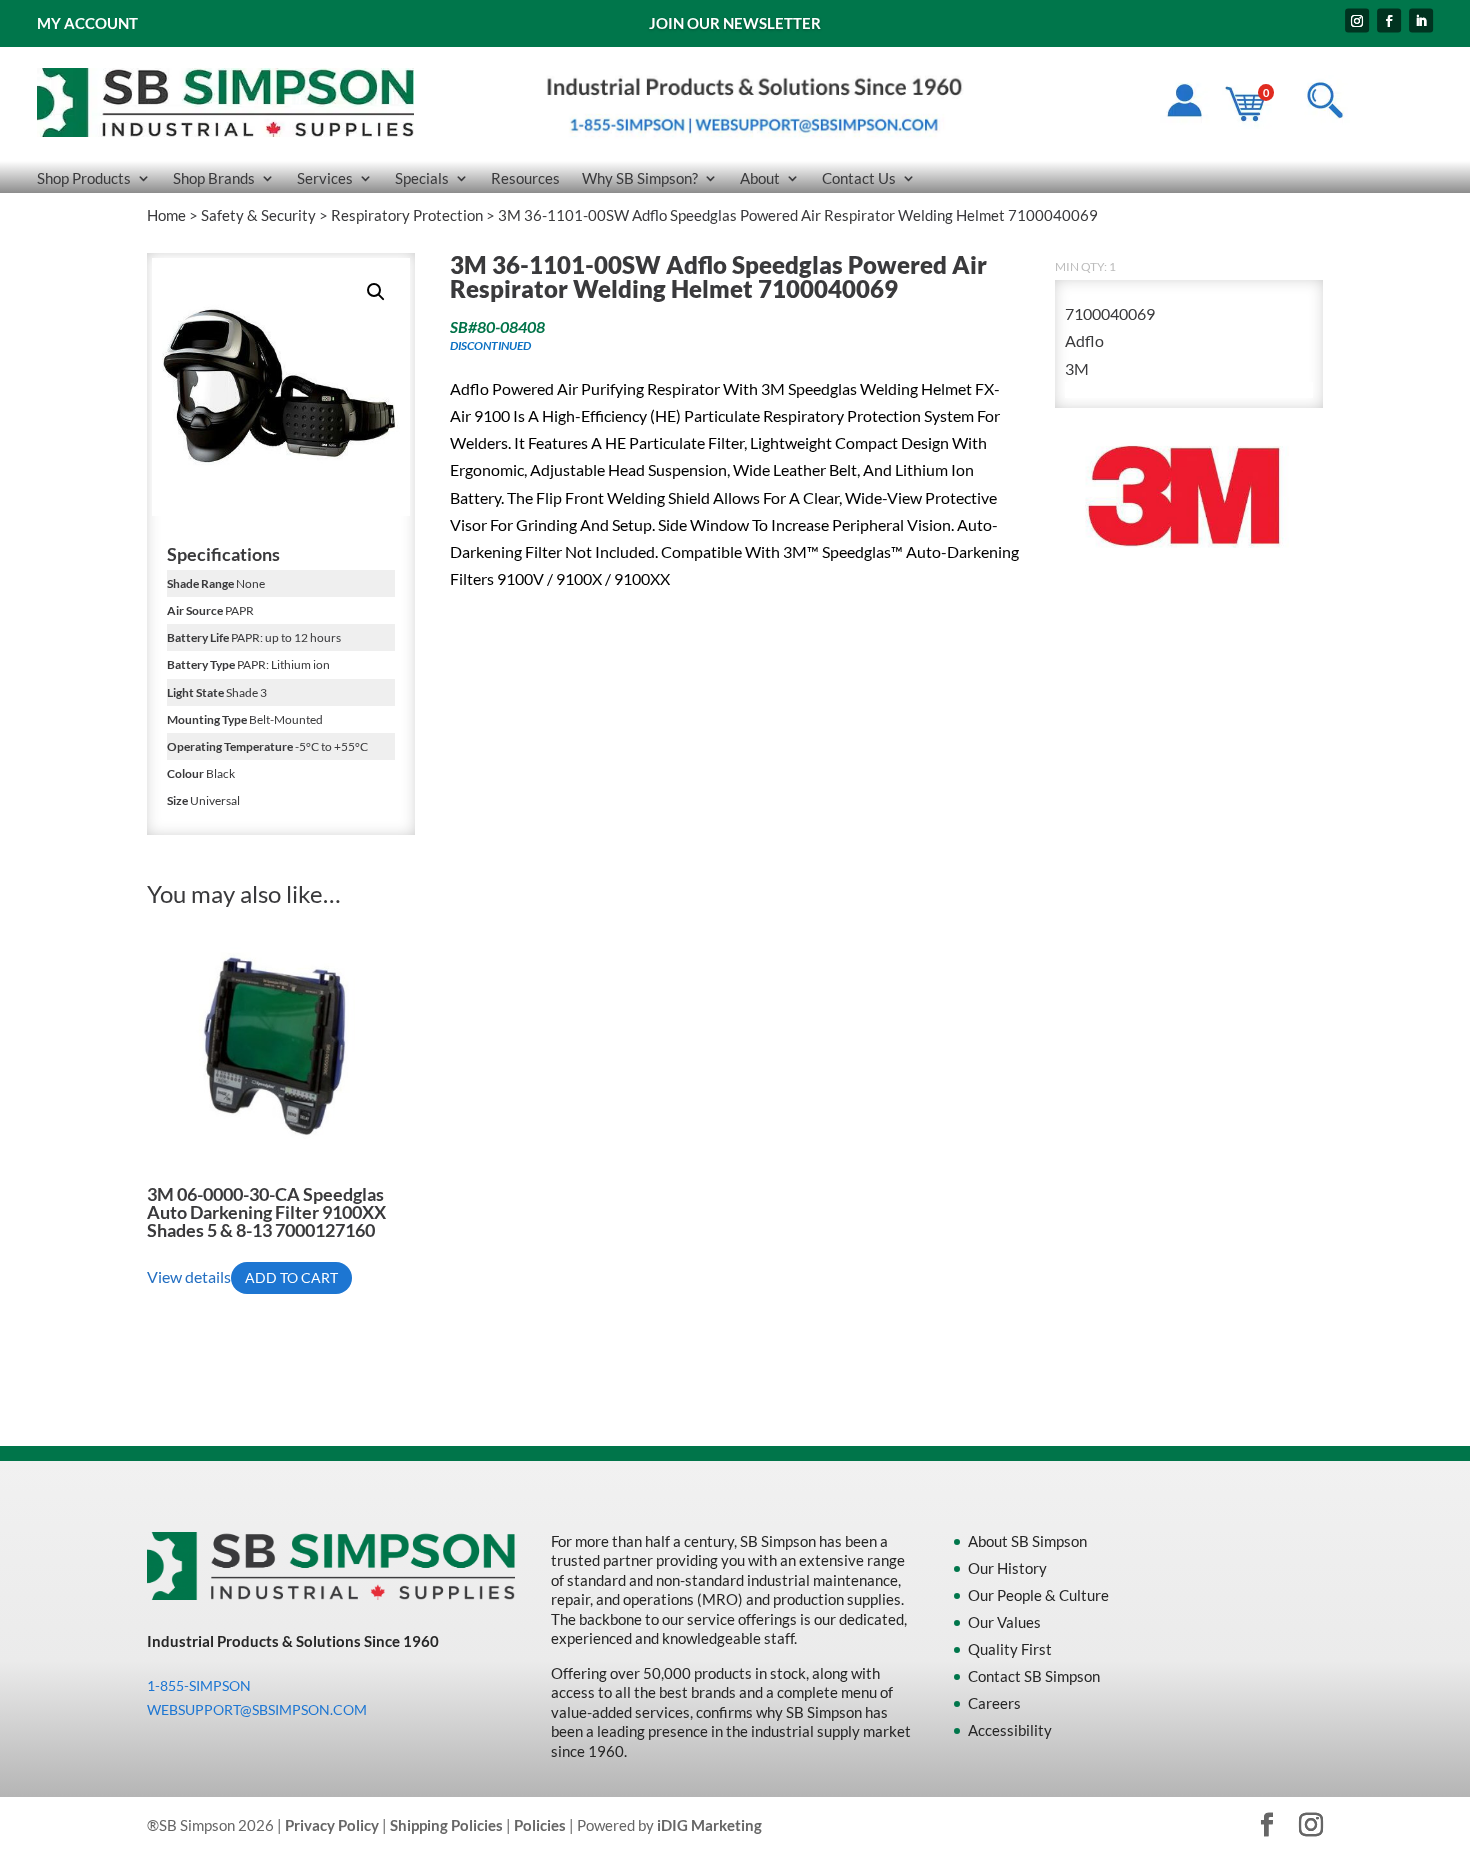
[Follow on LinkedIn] (1421, 21)
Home (166, 215)
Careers (994, 1703)
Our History (1007, 1568)
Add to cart (291, 1277)
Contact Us (859, 179)
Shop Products (84, 179)
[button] (376, 292)
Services (325, 179)
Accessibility (1010, 1730)
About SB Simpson (1027, 1541)
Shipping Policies (446, 1825)
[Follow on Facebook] (1389, 21)
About (760, 179)
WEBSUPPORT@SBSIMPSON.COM (257, 1709)
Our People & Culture (1038, 1595)
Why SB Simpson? (640, 179)
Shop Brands (214, 179)
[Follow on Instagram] (1357, 21)
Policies (540, 1825)
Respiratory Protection (407, 215)
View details (189, 1276)
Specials (422, 179)
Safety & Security (258, 215)
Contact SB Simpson (1034, 1676)
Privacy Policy (332, 1825)
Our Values (1004, 1622)
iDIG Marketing (709, 1825)
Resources (525, 179)
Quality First (1010, 1649)
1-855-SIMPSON (199, 1685)
